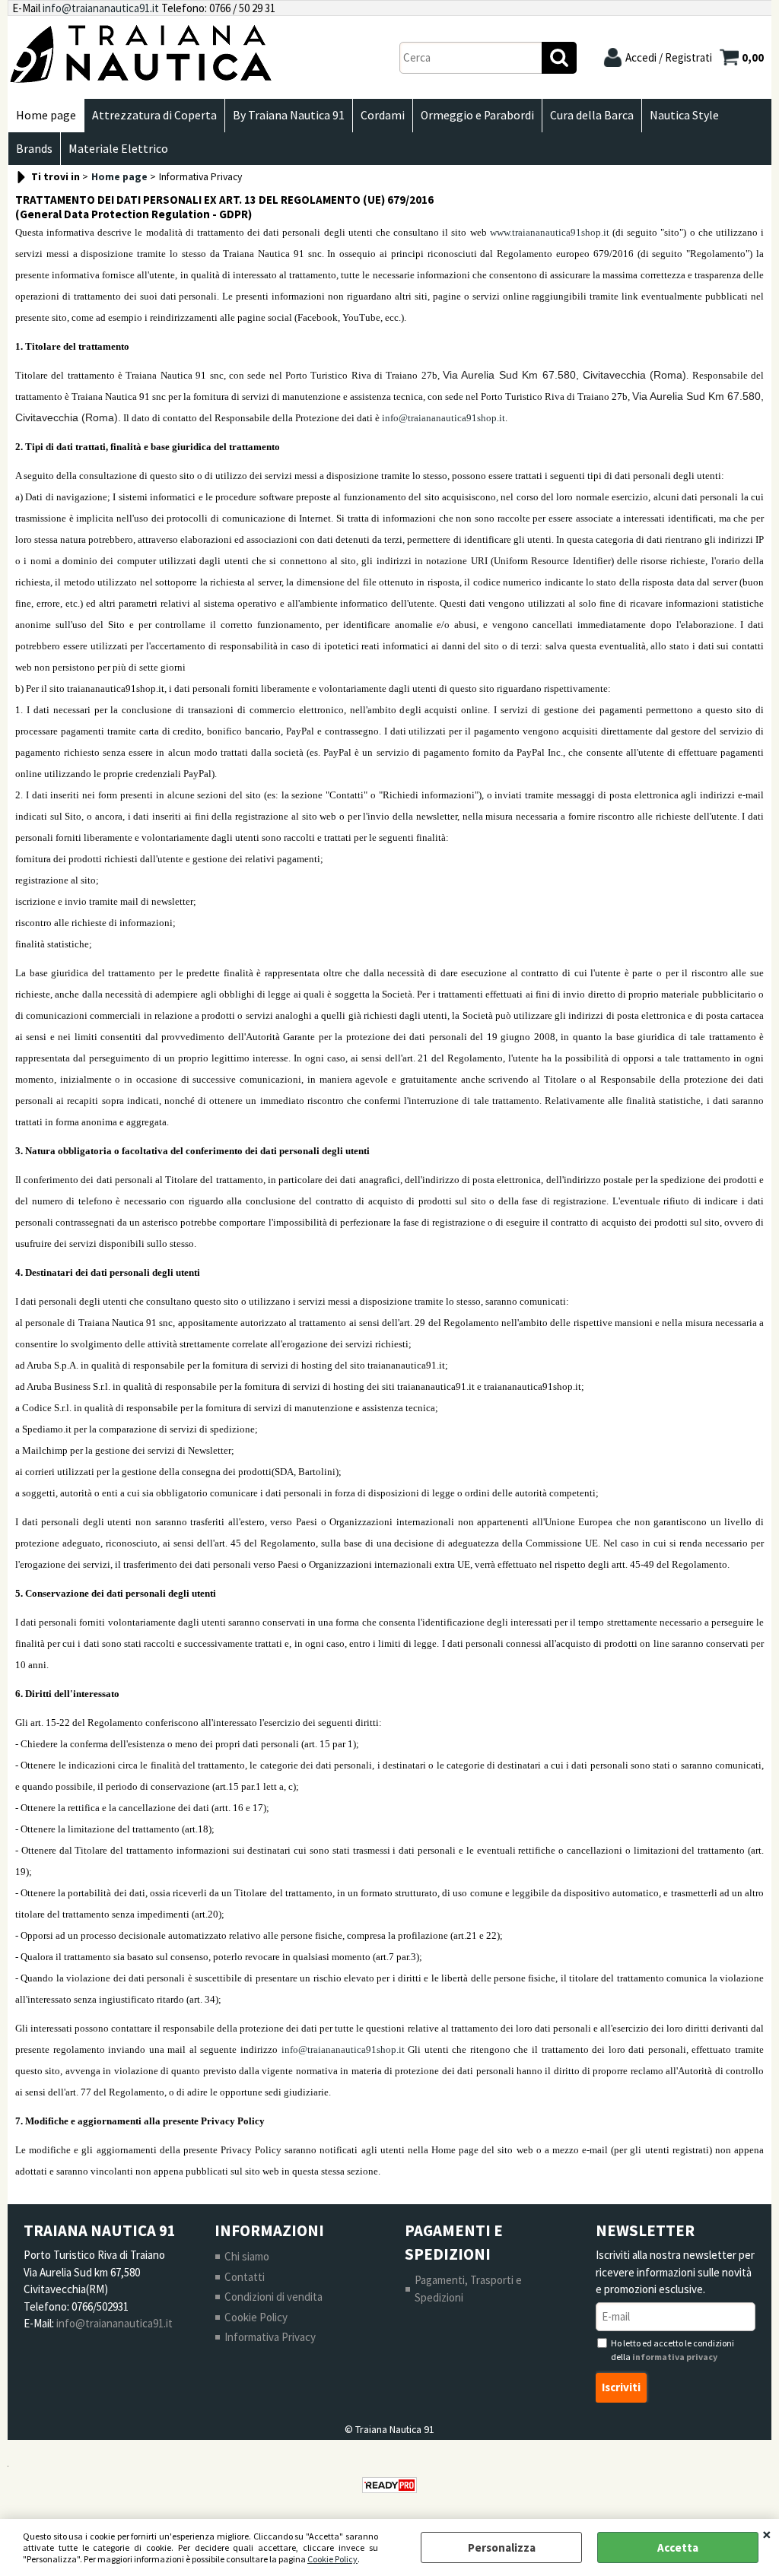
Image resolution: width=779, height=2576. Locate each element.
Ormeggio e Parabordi (477, 115)
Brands (34, 149)
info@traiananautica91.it (101, 8)
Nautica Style (684, 115)
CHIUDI (767, 2534)
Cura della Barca (592, 115)
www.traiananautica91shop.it (550, 232)
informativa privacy (675, 2357)
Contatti (245, 2277)
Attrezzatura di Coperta (154, 115)
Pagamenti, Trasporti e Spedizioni (468, 2289)
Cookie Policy (332, 2559)
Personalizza (502, 2547)
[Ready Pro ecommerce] (389, 2485)
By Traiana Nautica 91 (289, 115)
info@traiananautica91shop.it (444, 418)
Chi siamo (247, 2256)
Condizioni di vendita (273, 2297)
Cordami (383, 115)
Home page (46, 115)
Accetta (678, 2547)
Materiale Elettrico (118, 149)
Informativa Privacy (270, 2337)
